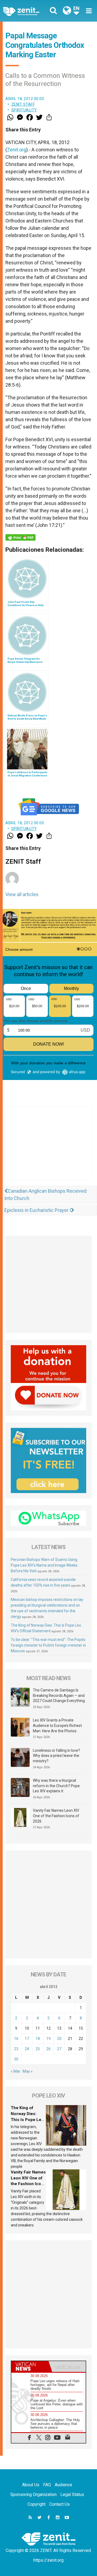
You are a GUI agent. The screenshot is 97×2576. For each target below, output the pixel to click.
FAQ (47, 2485)
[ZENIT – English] (27, 11)
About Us (31, 2485)
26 (48, 2049)
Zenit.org (17, 150)
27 (59, 2049)
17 (27, 2039)
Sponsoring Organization (33, 2494)
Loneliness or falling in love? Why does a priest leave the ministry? (56, 1756)
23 (16, 2049)
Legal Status (72, 2494)
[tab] (30, 2366)
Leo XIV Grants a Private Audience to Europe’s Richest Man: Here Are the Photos (57, 1725)
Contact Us (60, 2504)
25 (38, 2049)
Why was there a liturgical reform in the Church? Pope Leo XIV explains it (56, 1786)
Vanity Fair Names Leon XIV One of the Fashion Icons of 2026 (56, 1816)
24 (27, 2049)
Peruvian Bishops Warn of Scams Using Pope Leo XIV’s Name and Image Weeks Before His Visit (44, 1565)
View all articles (22, 894)
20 (59, 2039)
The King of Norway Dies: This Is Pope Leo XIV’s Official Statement (27, 2119)
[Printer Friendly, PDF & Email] (20, 537)
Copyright (37, 2504)
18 (38, 2039)
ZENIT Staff (23, 104)
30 (16, 2059)
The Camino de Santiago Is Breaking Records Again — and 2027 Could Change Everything (59, 1695)
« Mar (15, 2071)
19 (48, 2039)
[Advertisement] (48, 1149)
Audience (63, 2485)
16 (16, 2039)
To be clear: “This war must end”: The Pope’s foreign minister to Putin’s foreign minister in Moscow (48, 1645)
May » (28, 2071)
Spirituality (24, 110)
